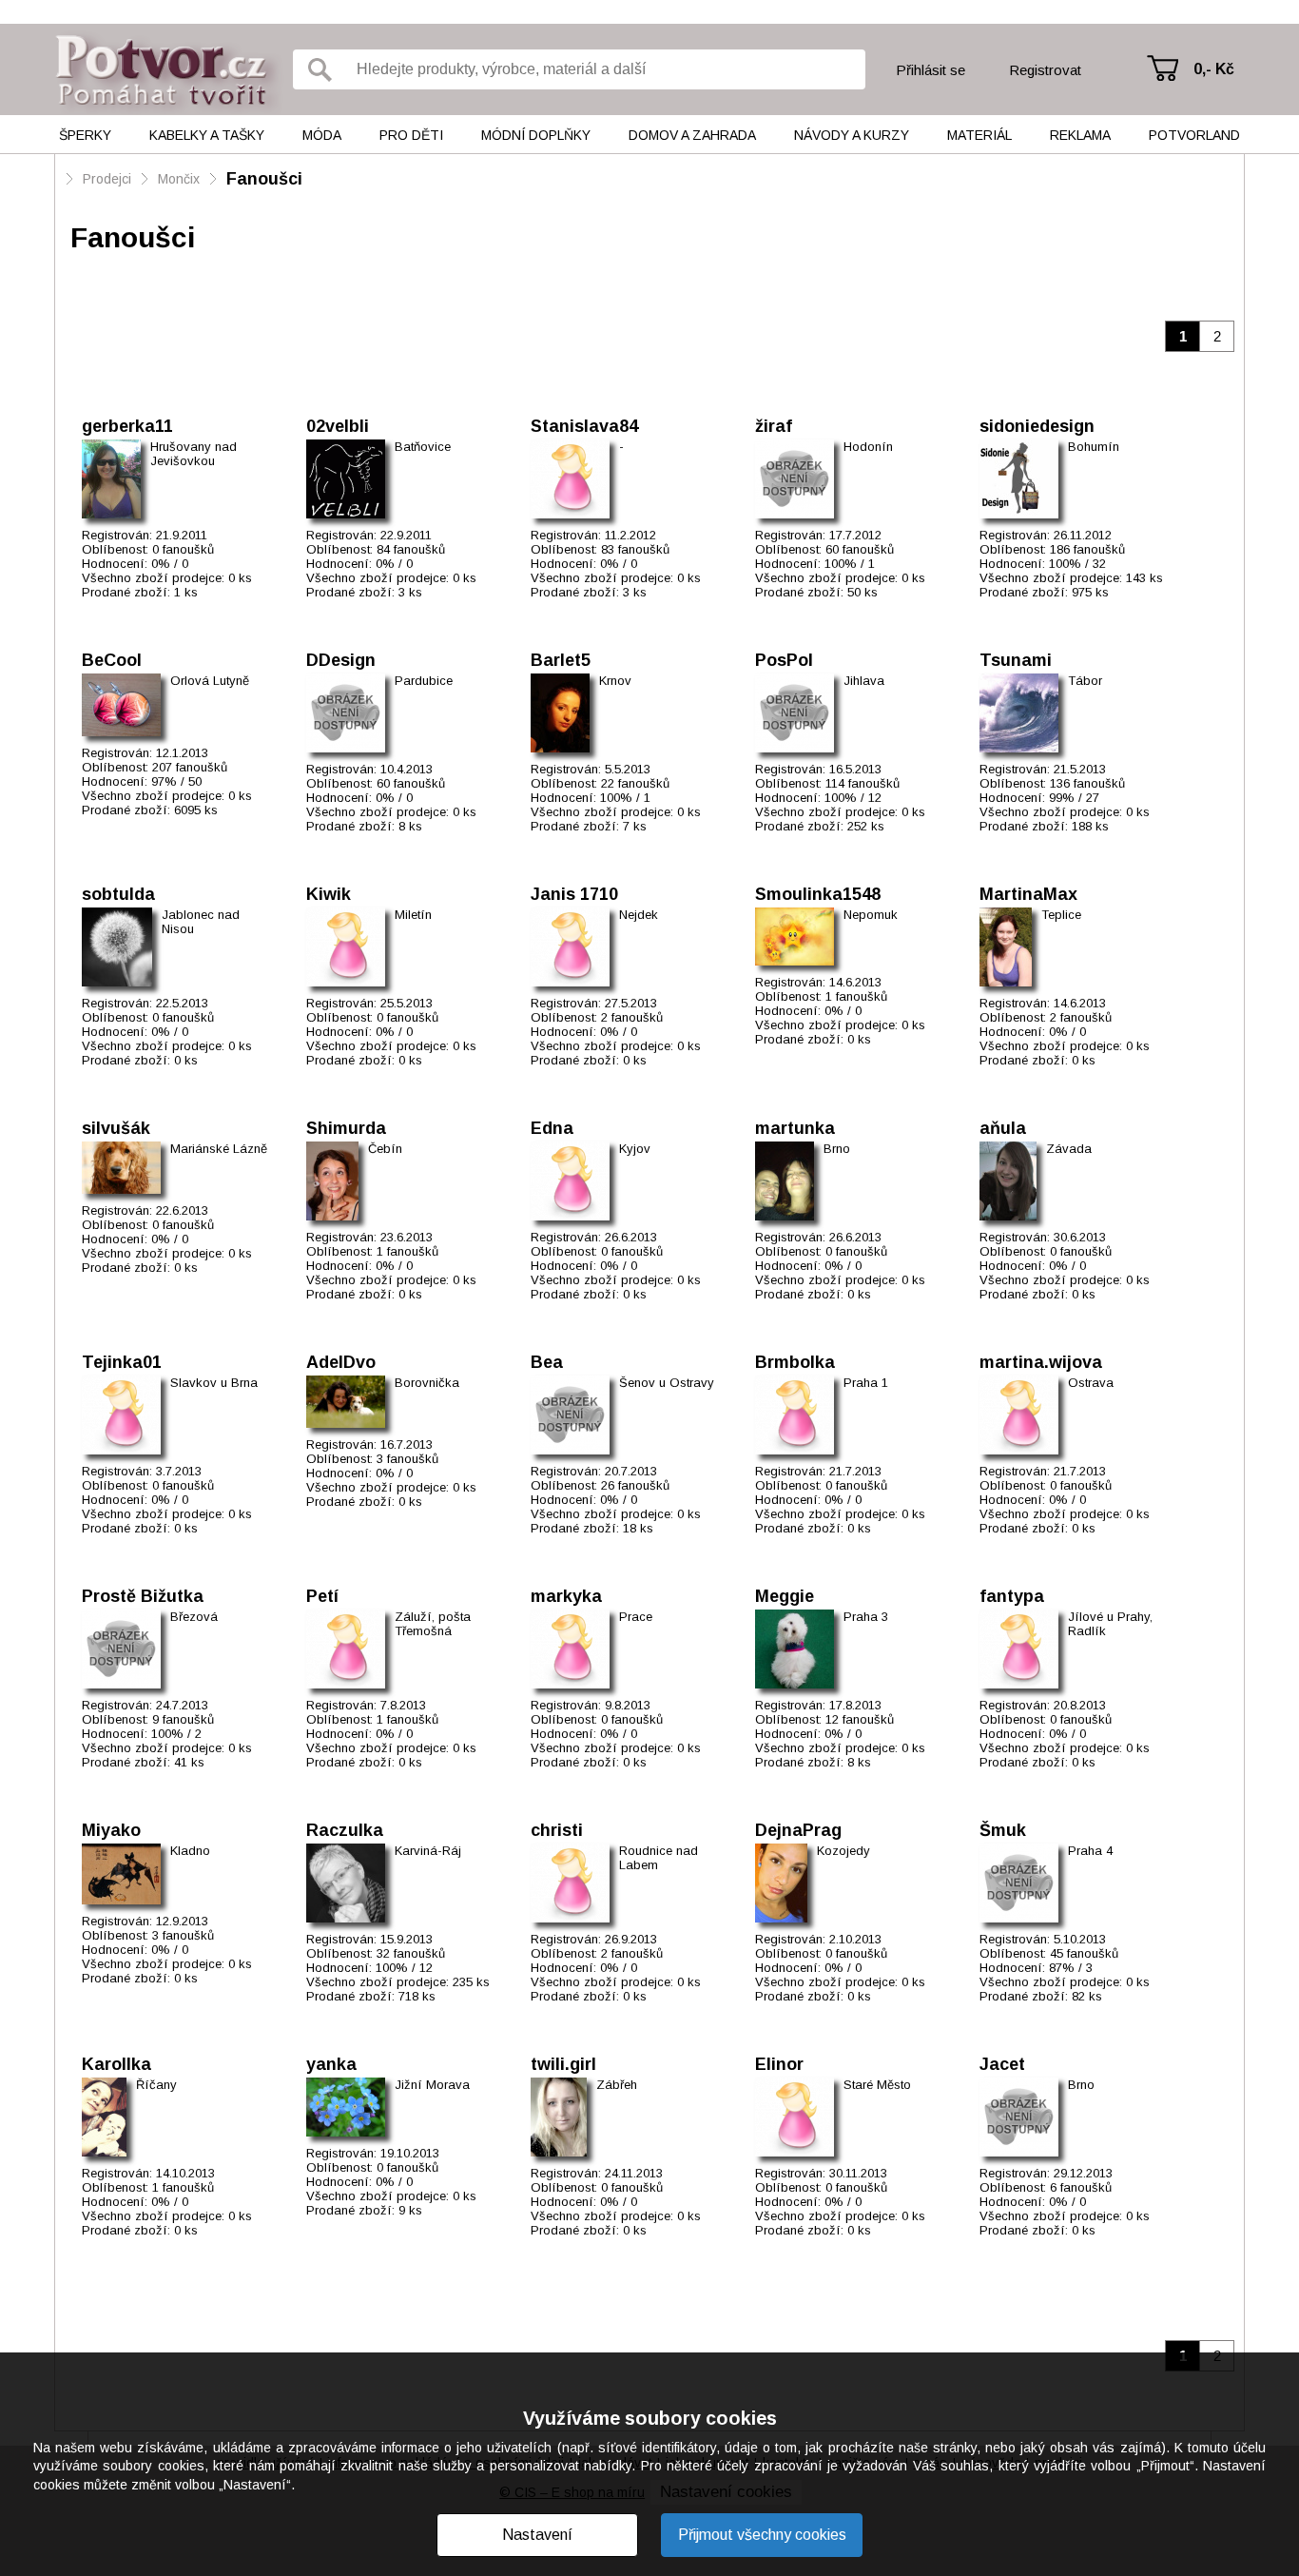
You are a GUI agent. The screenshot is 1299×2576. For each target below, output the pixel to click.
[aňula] (1008, 1181)
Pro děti (411, 135)
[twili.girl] (559, 2117)
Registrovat (1045, 70)
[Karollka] (104, 2117)
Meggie (785, 1596)
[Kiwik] (346, 947)
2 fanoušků (632, 1017)
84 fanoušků (411, 549)
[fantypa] (1019, 1649)
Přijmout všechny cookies (762, 2535)
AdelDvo (341, 1362)
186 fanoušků (1087, 549)
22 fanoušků (635, 783)
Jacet (1002, 2064)
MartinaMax (1028, 894)
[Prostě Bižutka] (121, 1649)
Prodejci (107, 179)
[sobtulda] (117, 947)
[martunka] (785, 1181)
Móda (322, 135)
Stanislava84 (584, 426)
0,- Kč (1214, 69)
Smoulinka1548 (818, 894)
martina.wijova (1041, 1362)
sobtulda (118, 894)
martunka (795, 1128)
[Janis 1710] (570, 947)
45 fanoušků (1084, 1953)
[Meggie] (795, 1649)
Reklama (1080, 135)
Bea (547, 1362)
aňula (1003, 1128)
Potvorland (1194, 135)
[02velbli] (346, 479)
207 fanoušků (190, 767)
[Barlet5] (560, 713)
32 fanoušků (411, 1953)
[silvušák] (121, 1168)
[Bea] (570, 1415)
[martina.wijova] (1019, 1415)
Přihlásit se (931, 70)
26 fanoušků (635, 1485)
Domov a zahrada (692, 135)
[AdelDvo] (346, 1402)
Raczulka (345, 1830)
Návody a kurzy (852, 135)
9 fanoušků (183, 1719)
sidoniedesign (1037, 426)
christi (557, 1830)
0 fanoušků (183, 549)
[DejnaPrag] (781, 1883)
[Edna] (570, 1181)
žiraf (774, 426)
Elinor (779, 2064)
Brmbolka (795, 1362)
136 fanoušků (1087, 783)
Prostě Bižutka (143, 1596)
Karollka (116, 2064)
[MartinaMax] (1006, 947)
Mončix (179, 179)
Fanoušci (264, 179)
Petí (322, 1596)
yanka (331, 2064)
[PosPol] (795, 713)
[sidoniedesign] (1019, 479)
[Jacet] (1019, 2117)
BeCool (112, 660)
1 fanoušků (856, 996)
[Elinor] (795, 2117)
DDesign (341, 660)
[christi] (570, 1883)
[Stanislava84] (570, 479)
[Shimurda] (332, 1181)
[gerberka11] (111, 479)
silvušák (116, 1128)
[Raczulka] (346, 1883)
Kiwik (329, 894)
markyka (566, 1596)
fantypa (1012, 1596)
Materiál (979, 135)
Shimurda (346, 1128)
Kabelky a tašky (207, 135)
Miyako (111, 1830)
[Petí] (346, 1649)
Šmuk (1003, 1830)
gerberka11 (127, 426)
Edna (552, 1128)
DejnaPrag (798, 1830)
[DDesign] (346, 713)
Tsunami (1016, 660)
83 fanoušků (635, 549)
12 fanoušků (860, 1719)
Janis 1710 (574, 894)
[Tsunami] (1019, 713)
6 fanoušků (1081, 2187)
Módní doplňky (536, 135)
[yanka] (346, 2107)
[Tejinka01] (121, 1415)
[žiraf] (795, 479)
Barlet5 (561, 660)
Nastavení (537, 2535)
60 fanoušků (860, 549)
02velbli (338, 426)
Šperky (85, 135)
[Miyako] (121, 1874)
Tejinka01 (122, 1362)
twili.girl (563, 2064)
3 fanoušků (407, 1459)
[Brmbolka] (795, 1415)
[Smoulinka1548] (795, 937)
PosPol (784, 660)
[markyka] (570, 1649)
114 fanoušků (863, 783)
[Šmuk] (1019, 1883)
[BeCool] (121, 705)
